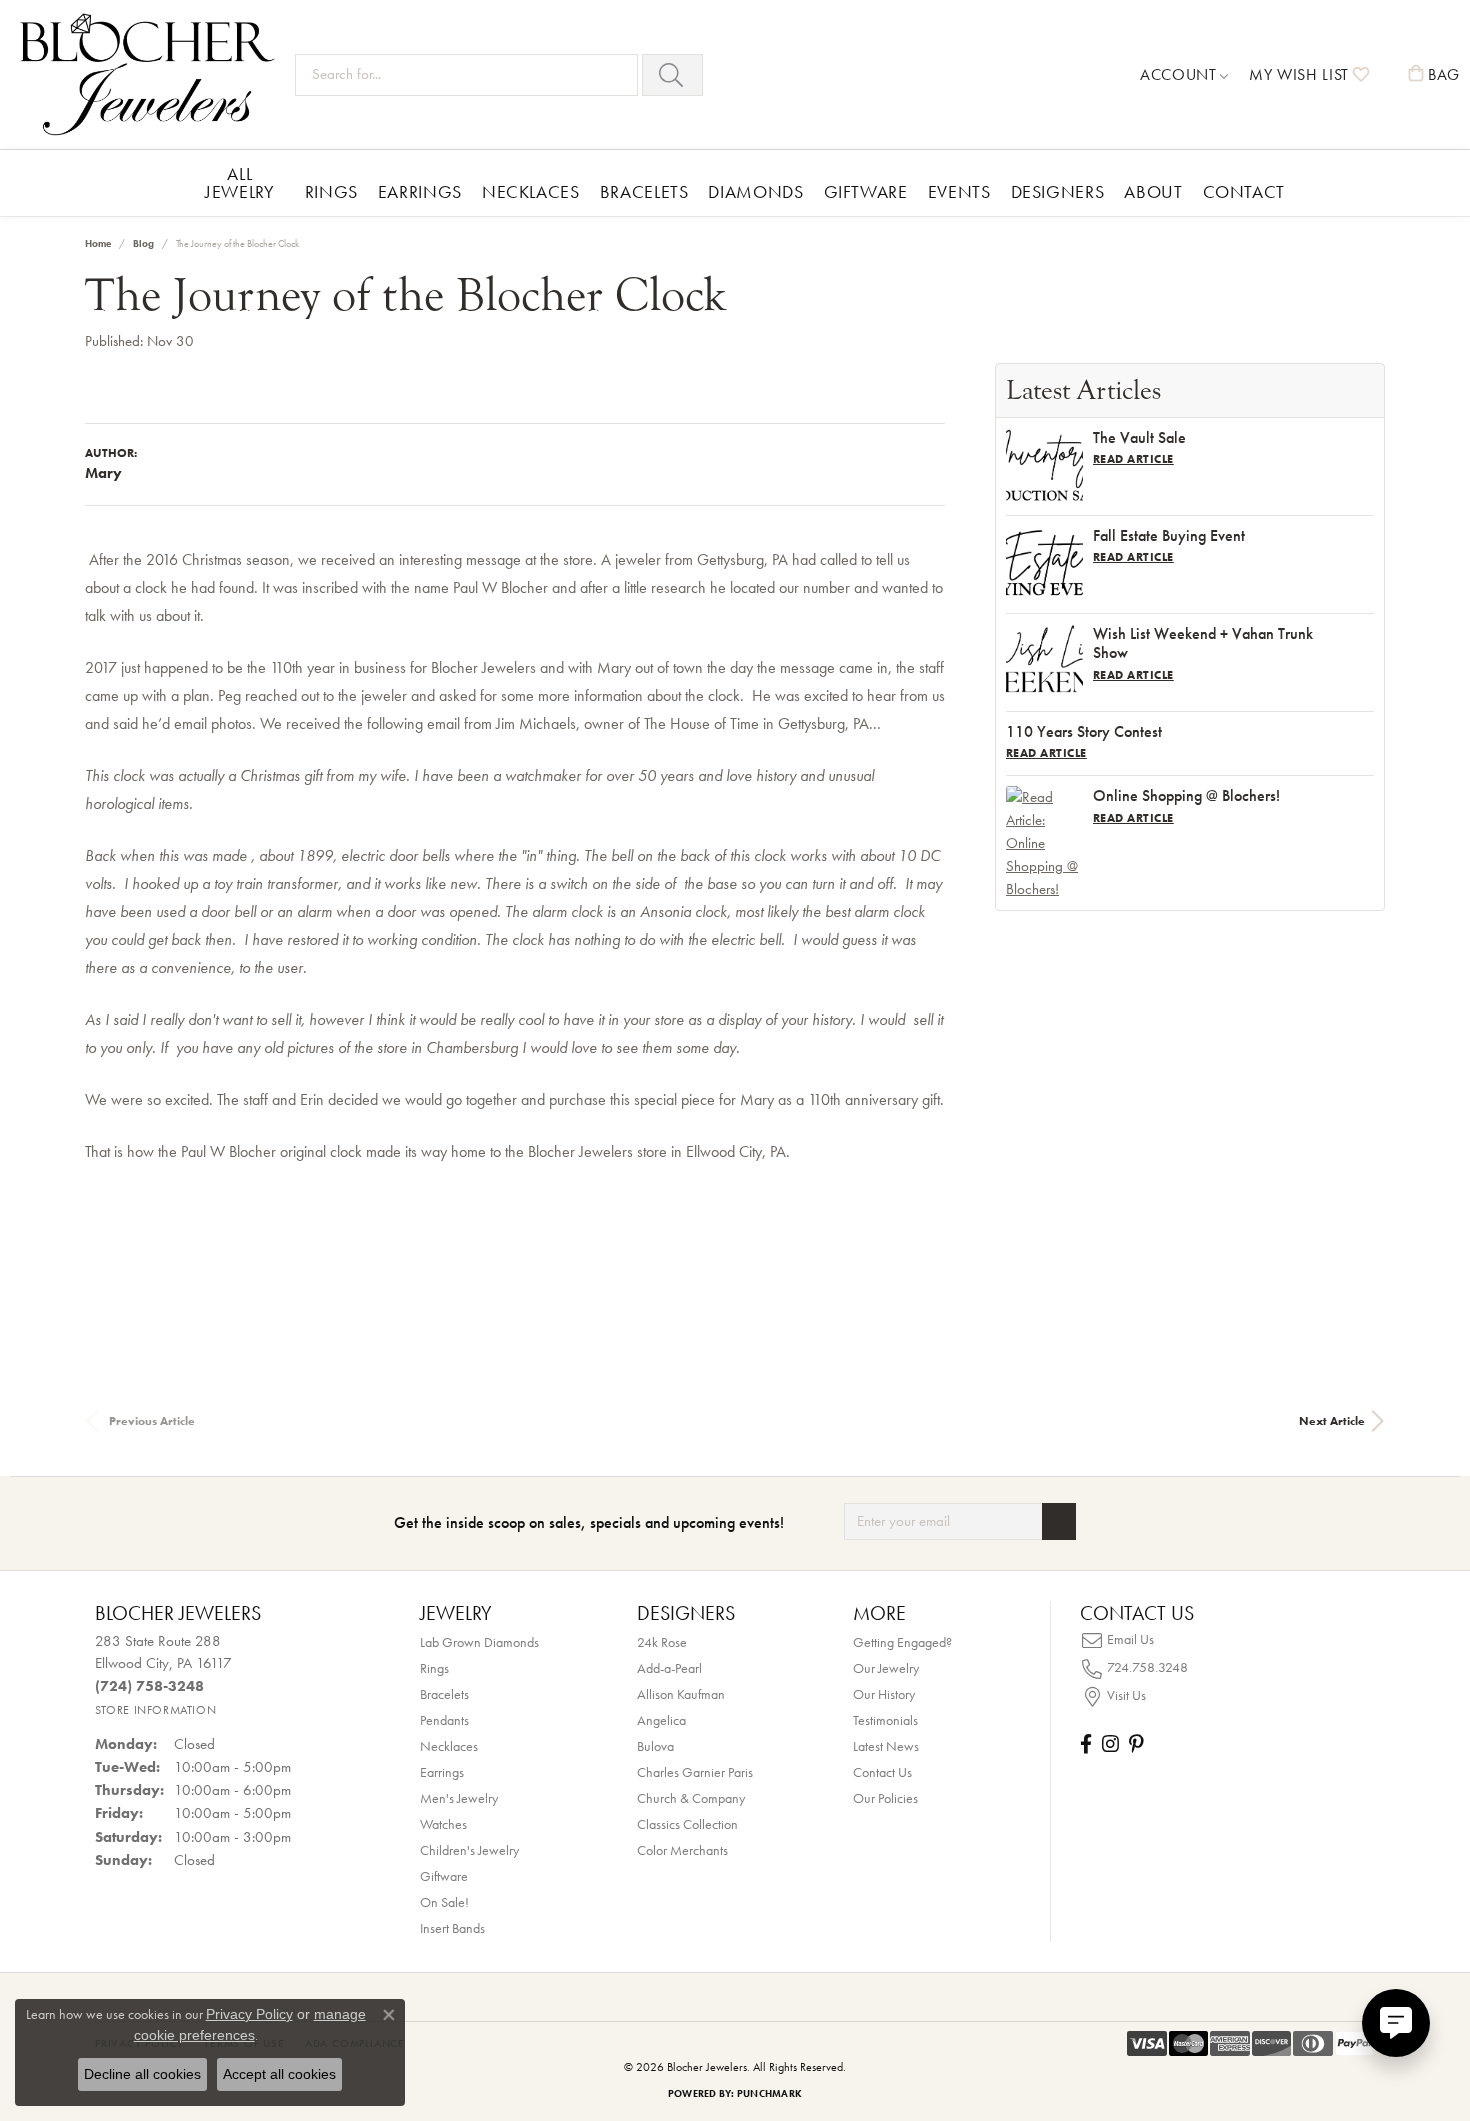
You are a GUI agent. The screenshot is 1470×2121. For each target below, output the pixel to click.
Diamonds (755, 191)
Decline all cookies (142, 2074)
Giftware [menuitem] (444, 1876)
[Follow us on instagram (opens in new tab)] (1110, 1743)
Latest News (886, 1746)
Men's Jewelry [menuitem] (459, 1798)
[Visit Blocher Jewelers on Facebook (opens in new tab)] (1086, 1743)
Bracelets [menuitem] (444, 1694)
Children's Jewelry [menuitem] (469, 1850)
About (1153, 191)
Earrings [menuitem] (442, 1772)
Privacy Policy (249, 2014)
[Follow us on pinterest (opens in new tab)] (1136, 1743)
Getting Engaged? (902, 1642)
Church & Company (691, 1798)
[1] (1059, 1521)
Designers (1058, 191)
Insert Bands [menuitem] (452, 1928)
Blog (143, 243)
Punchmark (769, 2093)
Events (959, 191)
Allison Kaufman (681, 1694)
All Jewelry (239, 182)
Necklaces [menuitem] (449, 1746)
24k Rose (662, 1642)
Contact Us (882, 1772)
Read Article (1133, 459)
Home (98, 243)
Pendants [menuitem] (444, 1720)
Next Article (1332, 1421)
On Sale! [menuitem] (444, 1902)
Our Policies (885, 1798)
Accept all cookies (279, 2074)
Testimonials (885, 1720)
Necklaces (531, 191)
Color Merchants (682, 1850)
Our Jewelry (886, 1668)
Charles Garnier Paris (695, 1772)
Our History (884, 1694)
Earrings (420, 191)
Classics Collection (687, 1824)
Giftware (866, 191)
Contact (1244, 191)
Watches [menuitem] (443, 1824)
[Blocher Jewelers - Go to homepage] (152, 74)
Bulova (655, 1746)
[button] (1184, 75)
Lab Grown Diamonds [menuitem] (479, 1642)
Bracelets (644, 191)
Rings (331, 191)
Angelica (661, 1720)
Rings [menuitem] (434, 1668)
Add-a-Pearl (669, 1668)
